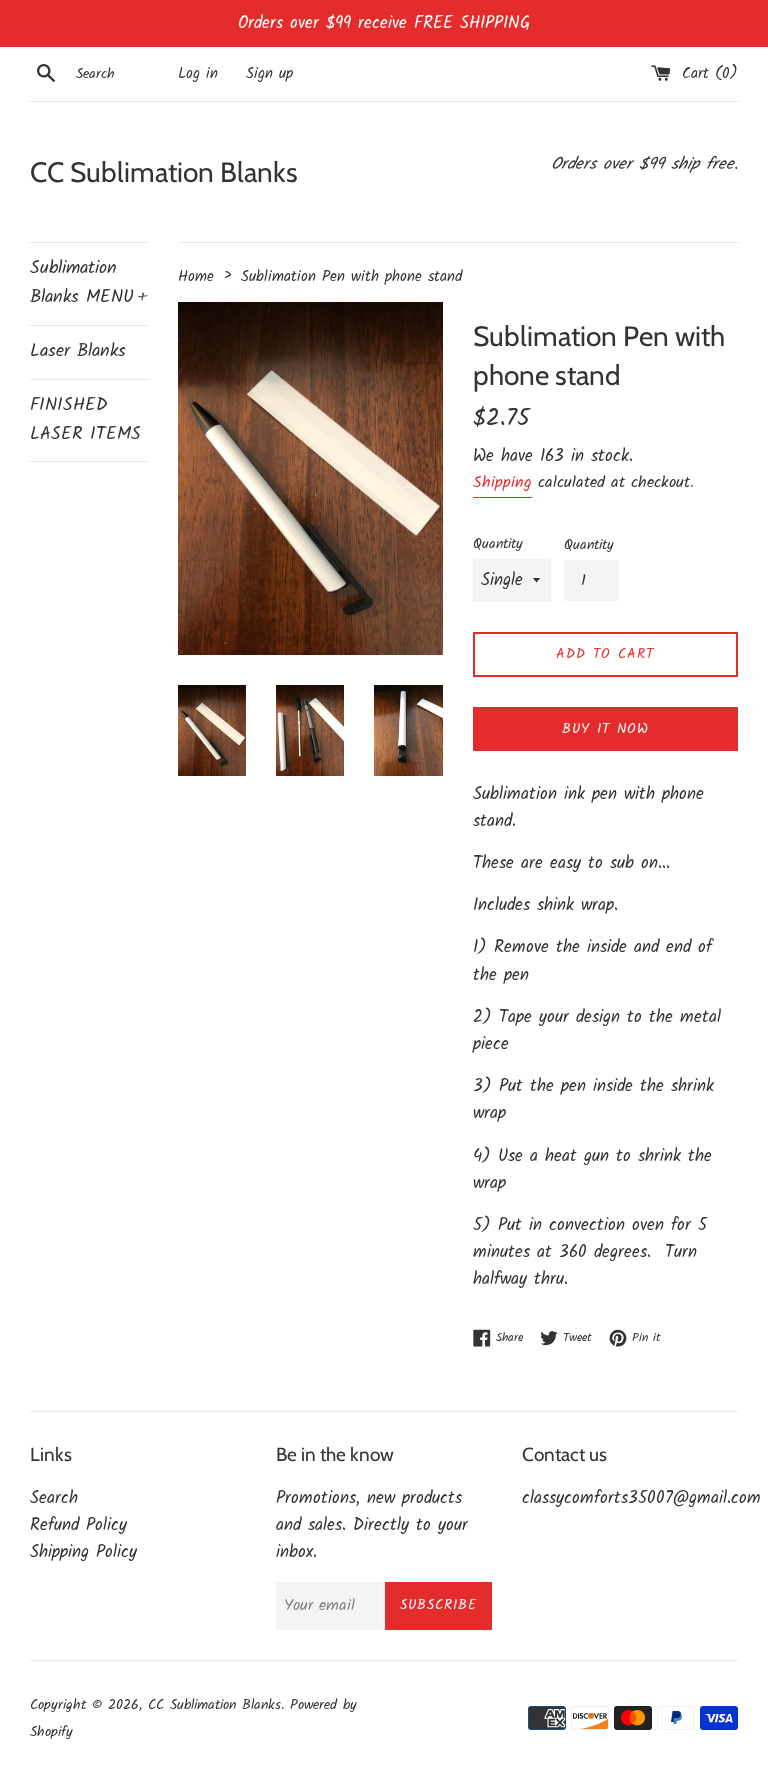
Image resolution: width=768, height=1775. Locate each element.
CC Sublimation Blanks (164, 172)
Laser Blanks (78, 351)
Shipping (502, 482)
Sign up (269, 74)
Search (54, 1498)
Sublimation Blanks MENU (89, 283)
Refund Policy (78, 1525)
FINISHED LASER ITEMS (85, 420)
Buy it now (605, 729)
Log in (198, 74)
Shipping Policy (83, 1552)
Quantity (498, 544)
